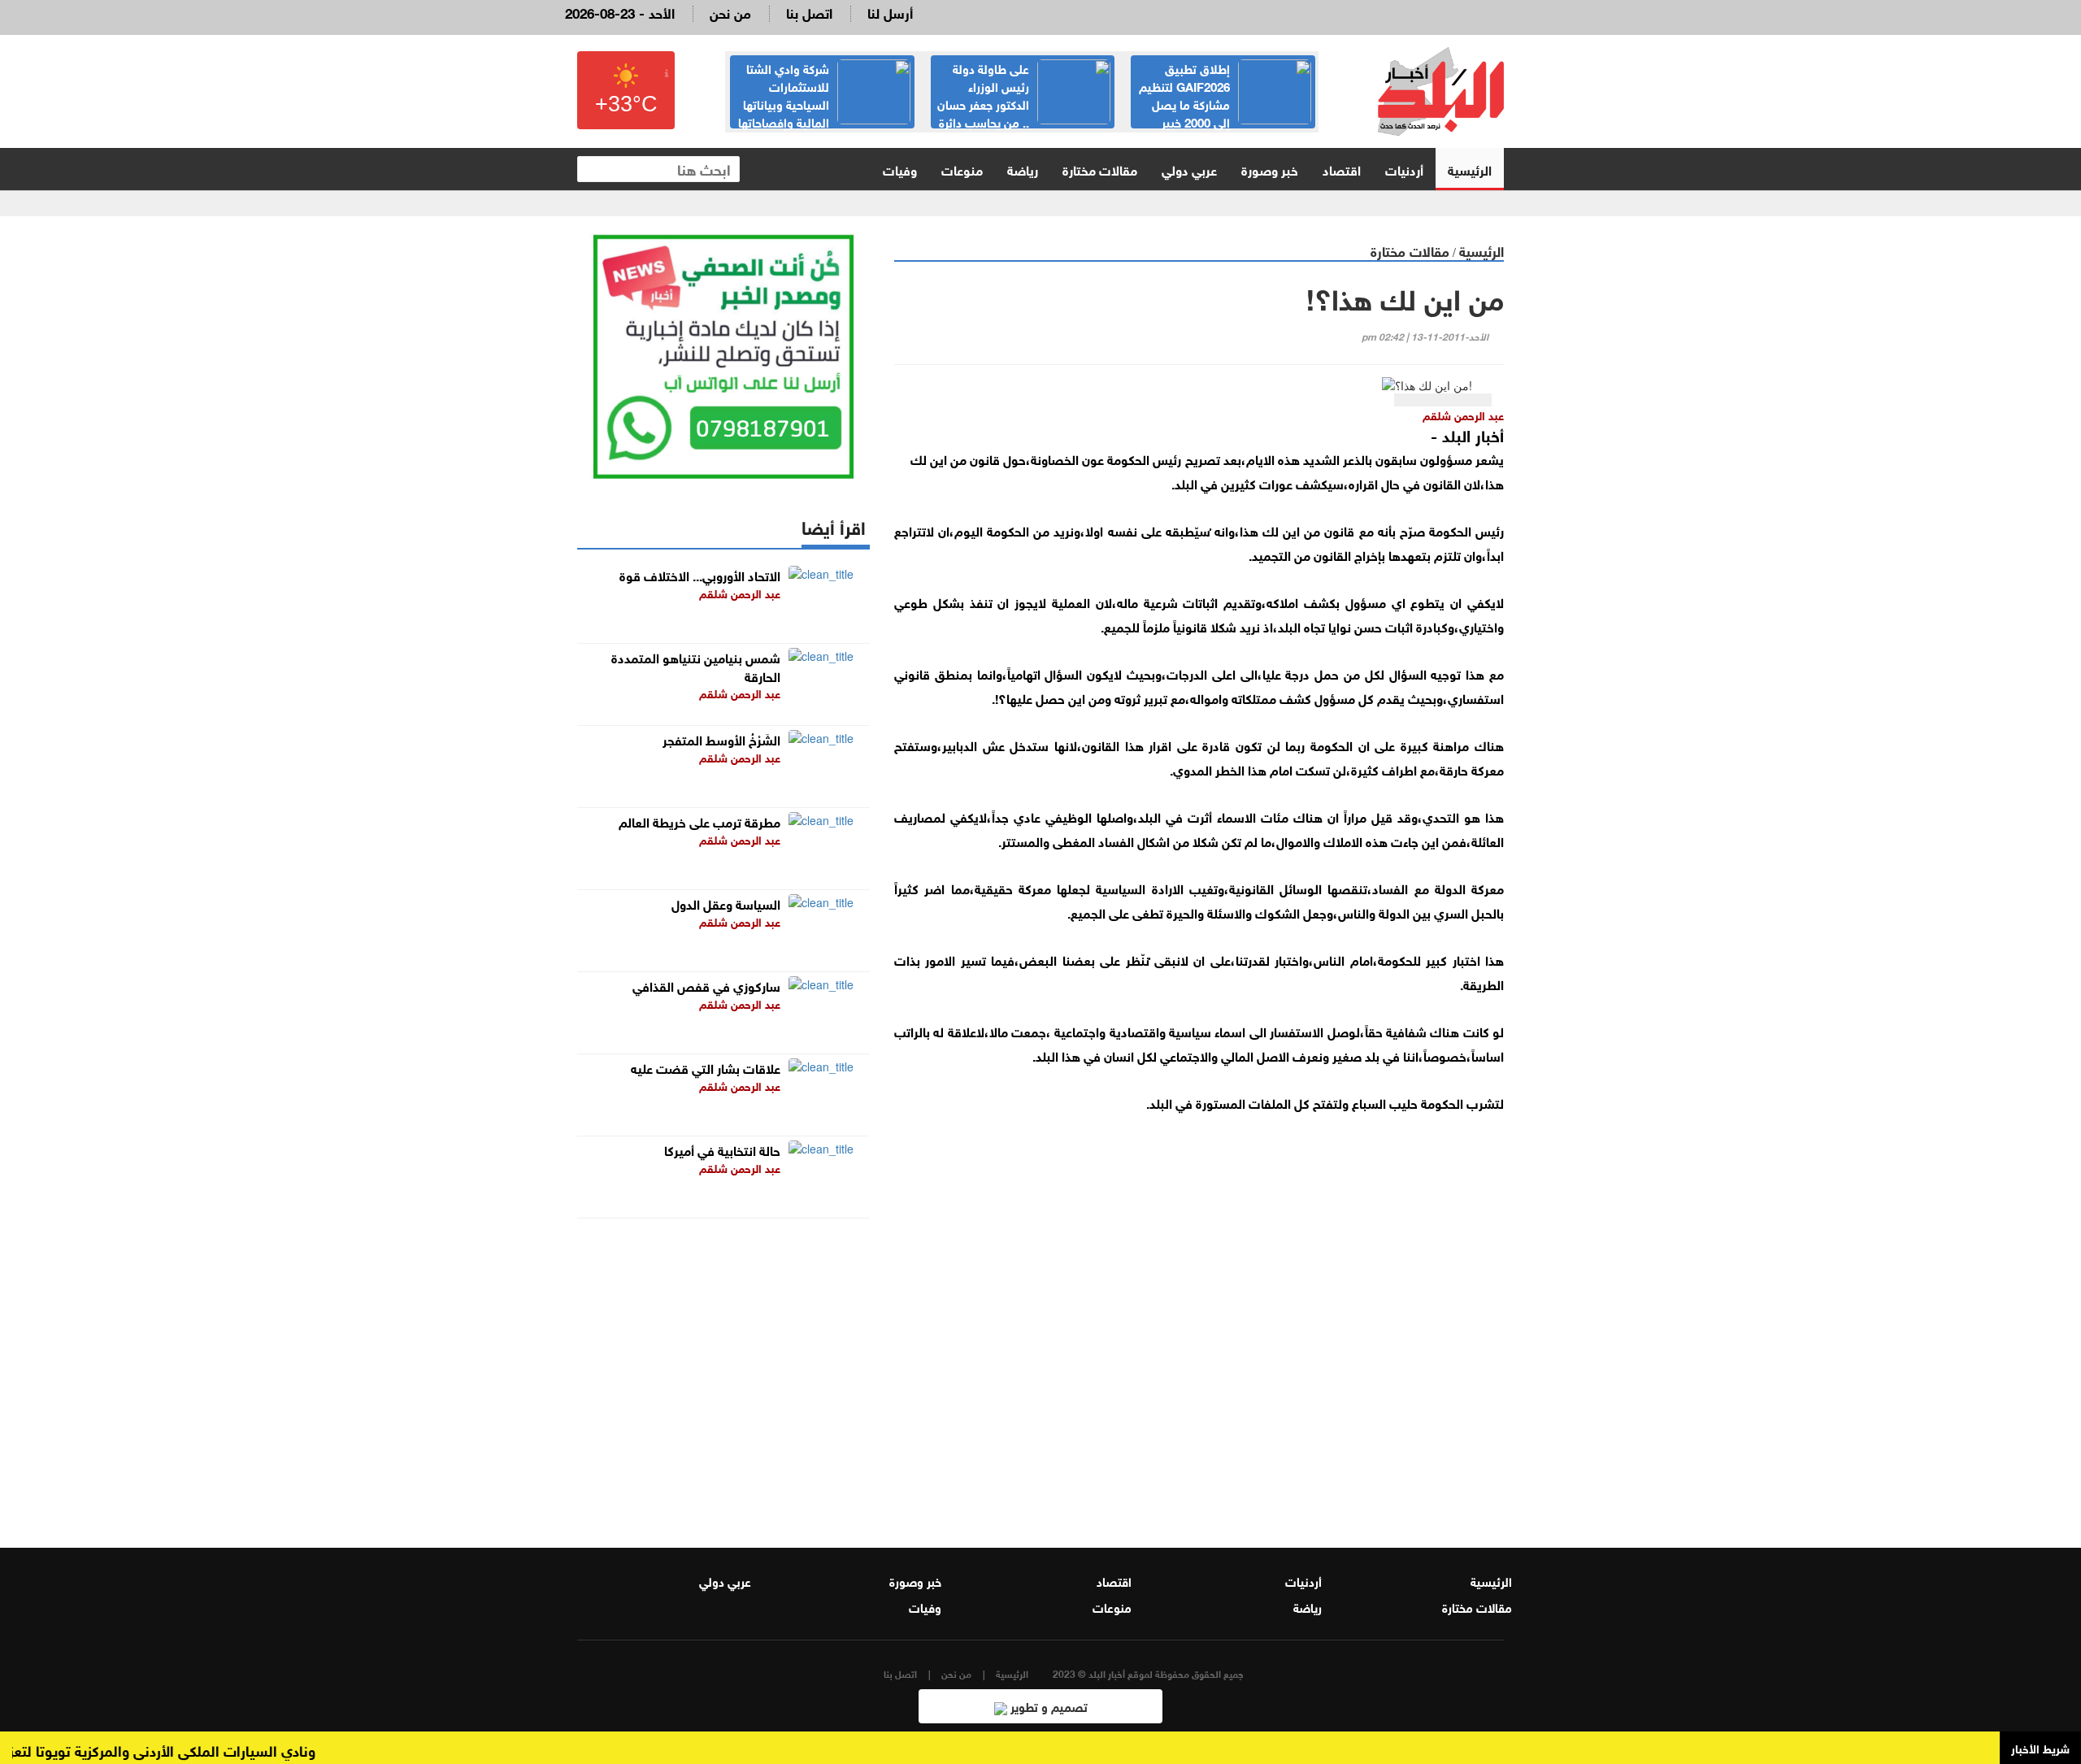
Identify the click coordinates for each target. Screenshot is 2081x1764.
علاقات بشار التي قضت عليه (706, 1067)
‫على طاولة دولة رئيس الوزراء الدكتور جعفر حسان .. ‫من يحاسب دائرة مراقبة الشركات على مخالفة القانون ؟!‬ (1023, 112)
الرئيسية (1470, 169)
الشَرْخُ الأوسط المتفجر (721, 739)
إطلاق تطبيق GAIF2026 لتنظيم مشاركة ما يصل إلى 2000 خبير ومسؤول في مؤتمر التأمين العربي (1225, 103)
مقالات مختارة (1100, 169)
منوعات (962, 169)
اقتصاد (1342, 169)
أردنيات (1404, 169)
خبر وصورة (1270, 169)
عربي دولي (1189, 169)
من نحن (730, 12)
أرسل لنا (890, 12)
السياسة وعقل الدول (726, 903)
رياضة (1023, 169)
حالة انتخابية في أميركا (722, 1149)
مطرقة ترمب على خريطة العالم (699, 821)
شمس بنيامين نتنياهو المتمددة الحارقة (696, 666)
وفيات (900, 169)
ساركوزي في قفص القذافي (706, 985)
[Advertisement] (1199, 1319)
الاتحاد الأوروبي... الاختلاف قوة (700, 574)
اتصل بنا (809, 12)
